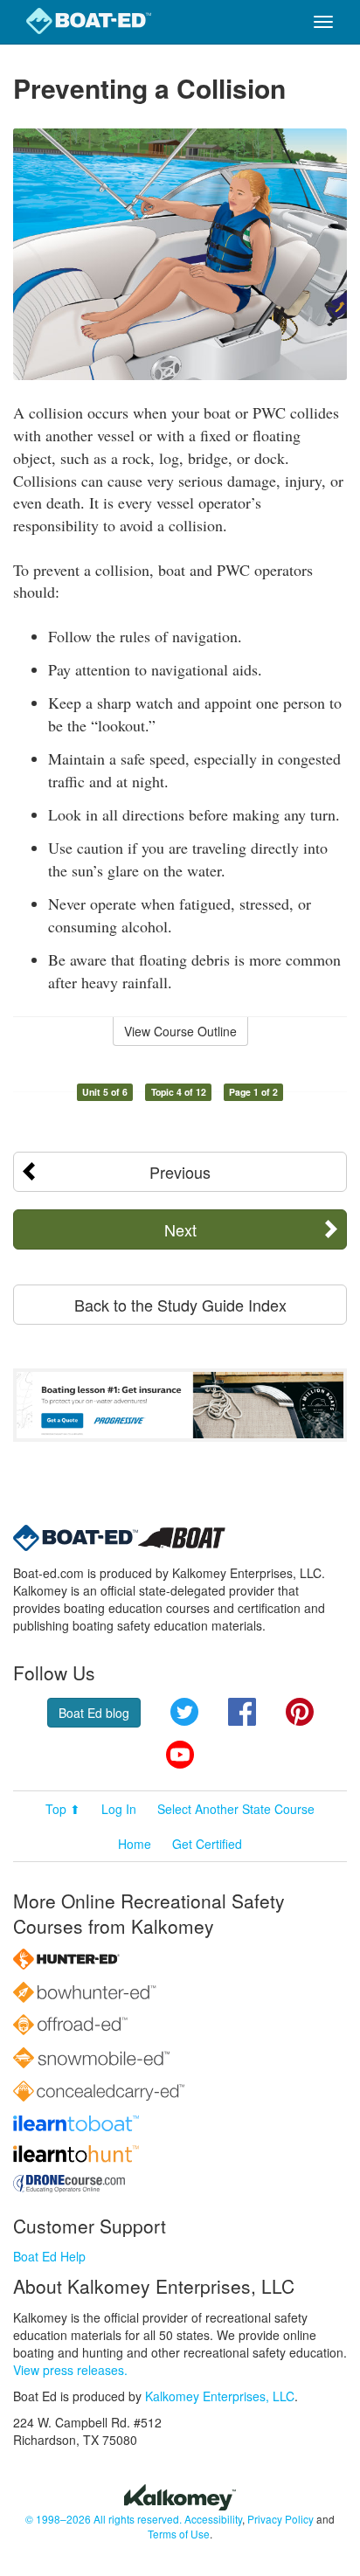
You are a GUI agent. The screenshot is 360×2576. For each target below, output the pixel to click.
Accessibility (213, 2519)
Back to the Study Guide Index (180, 1305)
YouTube (180, 1755)
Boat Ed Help (49, 2256)
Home (135, 1844)
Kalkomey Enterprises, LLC (220, 2396)
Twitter (184, 1712)
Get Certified (207, 1844)
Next (180, 1229)
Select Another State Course (236, 1809)
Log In (119, 1809)
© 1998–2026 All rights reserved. (104, 2519)
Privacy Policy (280, 2519)
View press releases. (70, 2370)
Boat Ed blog (94, 1713)
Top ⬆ (63, 1809)
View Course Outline (180, 1031)
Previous (180, 1172)
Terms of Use (179, 2534)
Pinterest (300, 1712)
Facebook (242, 1712)
